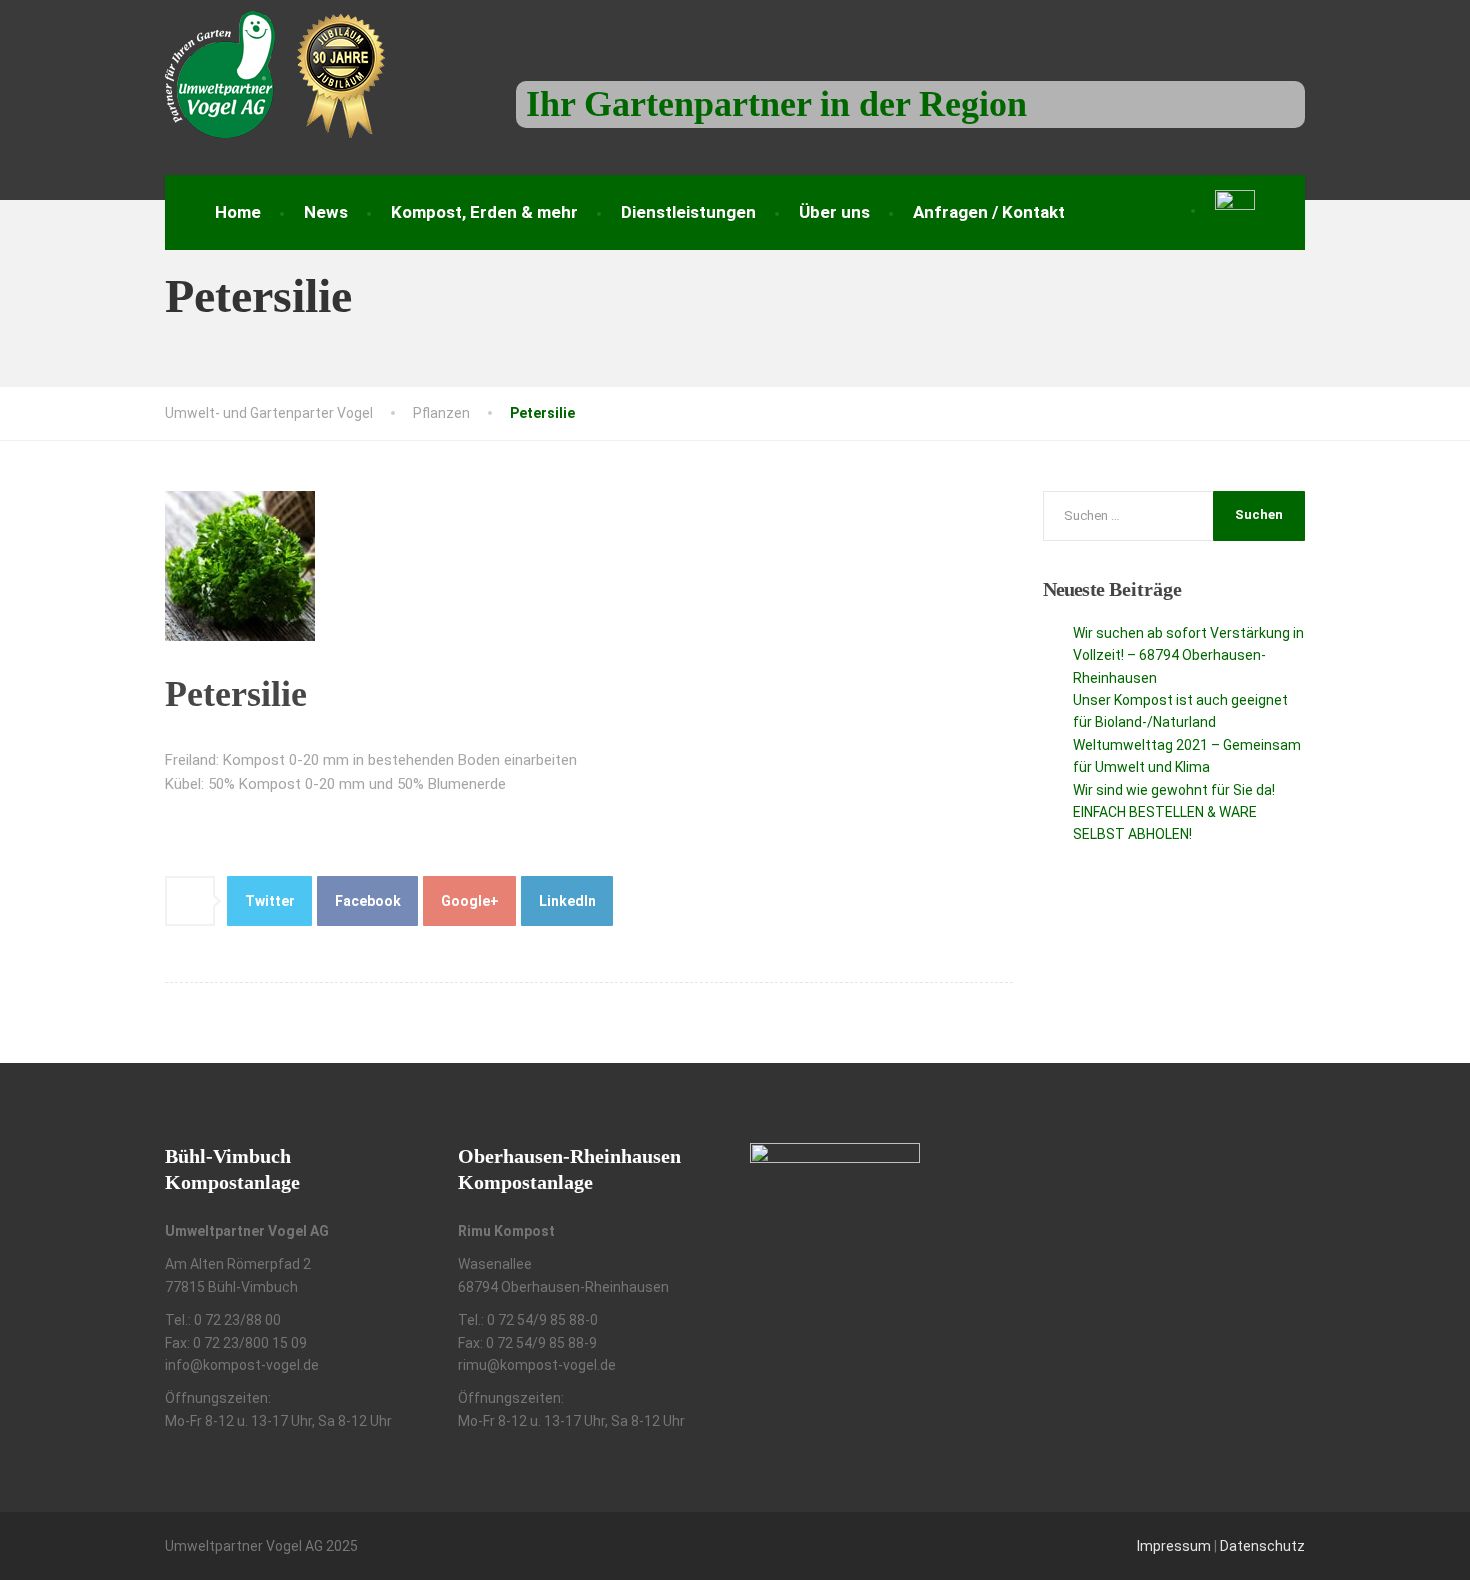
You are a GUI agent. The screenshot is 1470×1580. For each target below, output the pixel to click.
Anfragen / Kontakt (989, 212)
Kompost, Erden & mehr (484, 212)
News (326, 212)
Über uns (834, 212)
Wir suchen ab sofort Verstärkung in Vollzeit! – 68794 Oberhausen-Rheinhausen (1188, 655)
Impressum (1174, 1546)
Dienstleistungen (688, 212)
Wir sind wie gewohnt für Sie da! (1174, 790)
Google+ (470, 901)
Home (238, 212)
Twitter (270, 901)
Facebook (368, 901)
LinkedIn (567, 901)
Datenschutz (1262, 1546)
